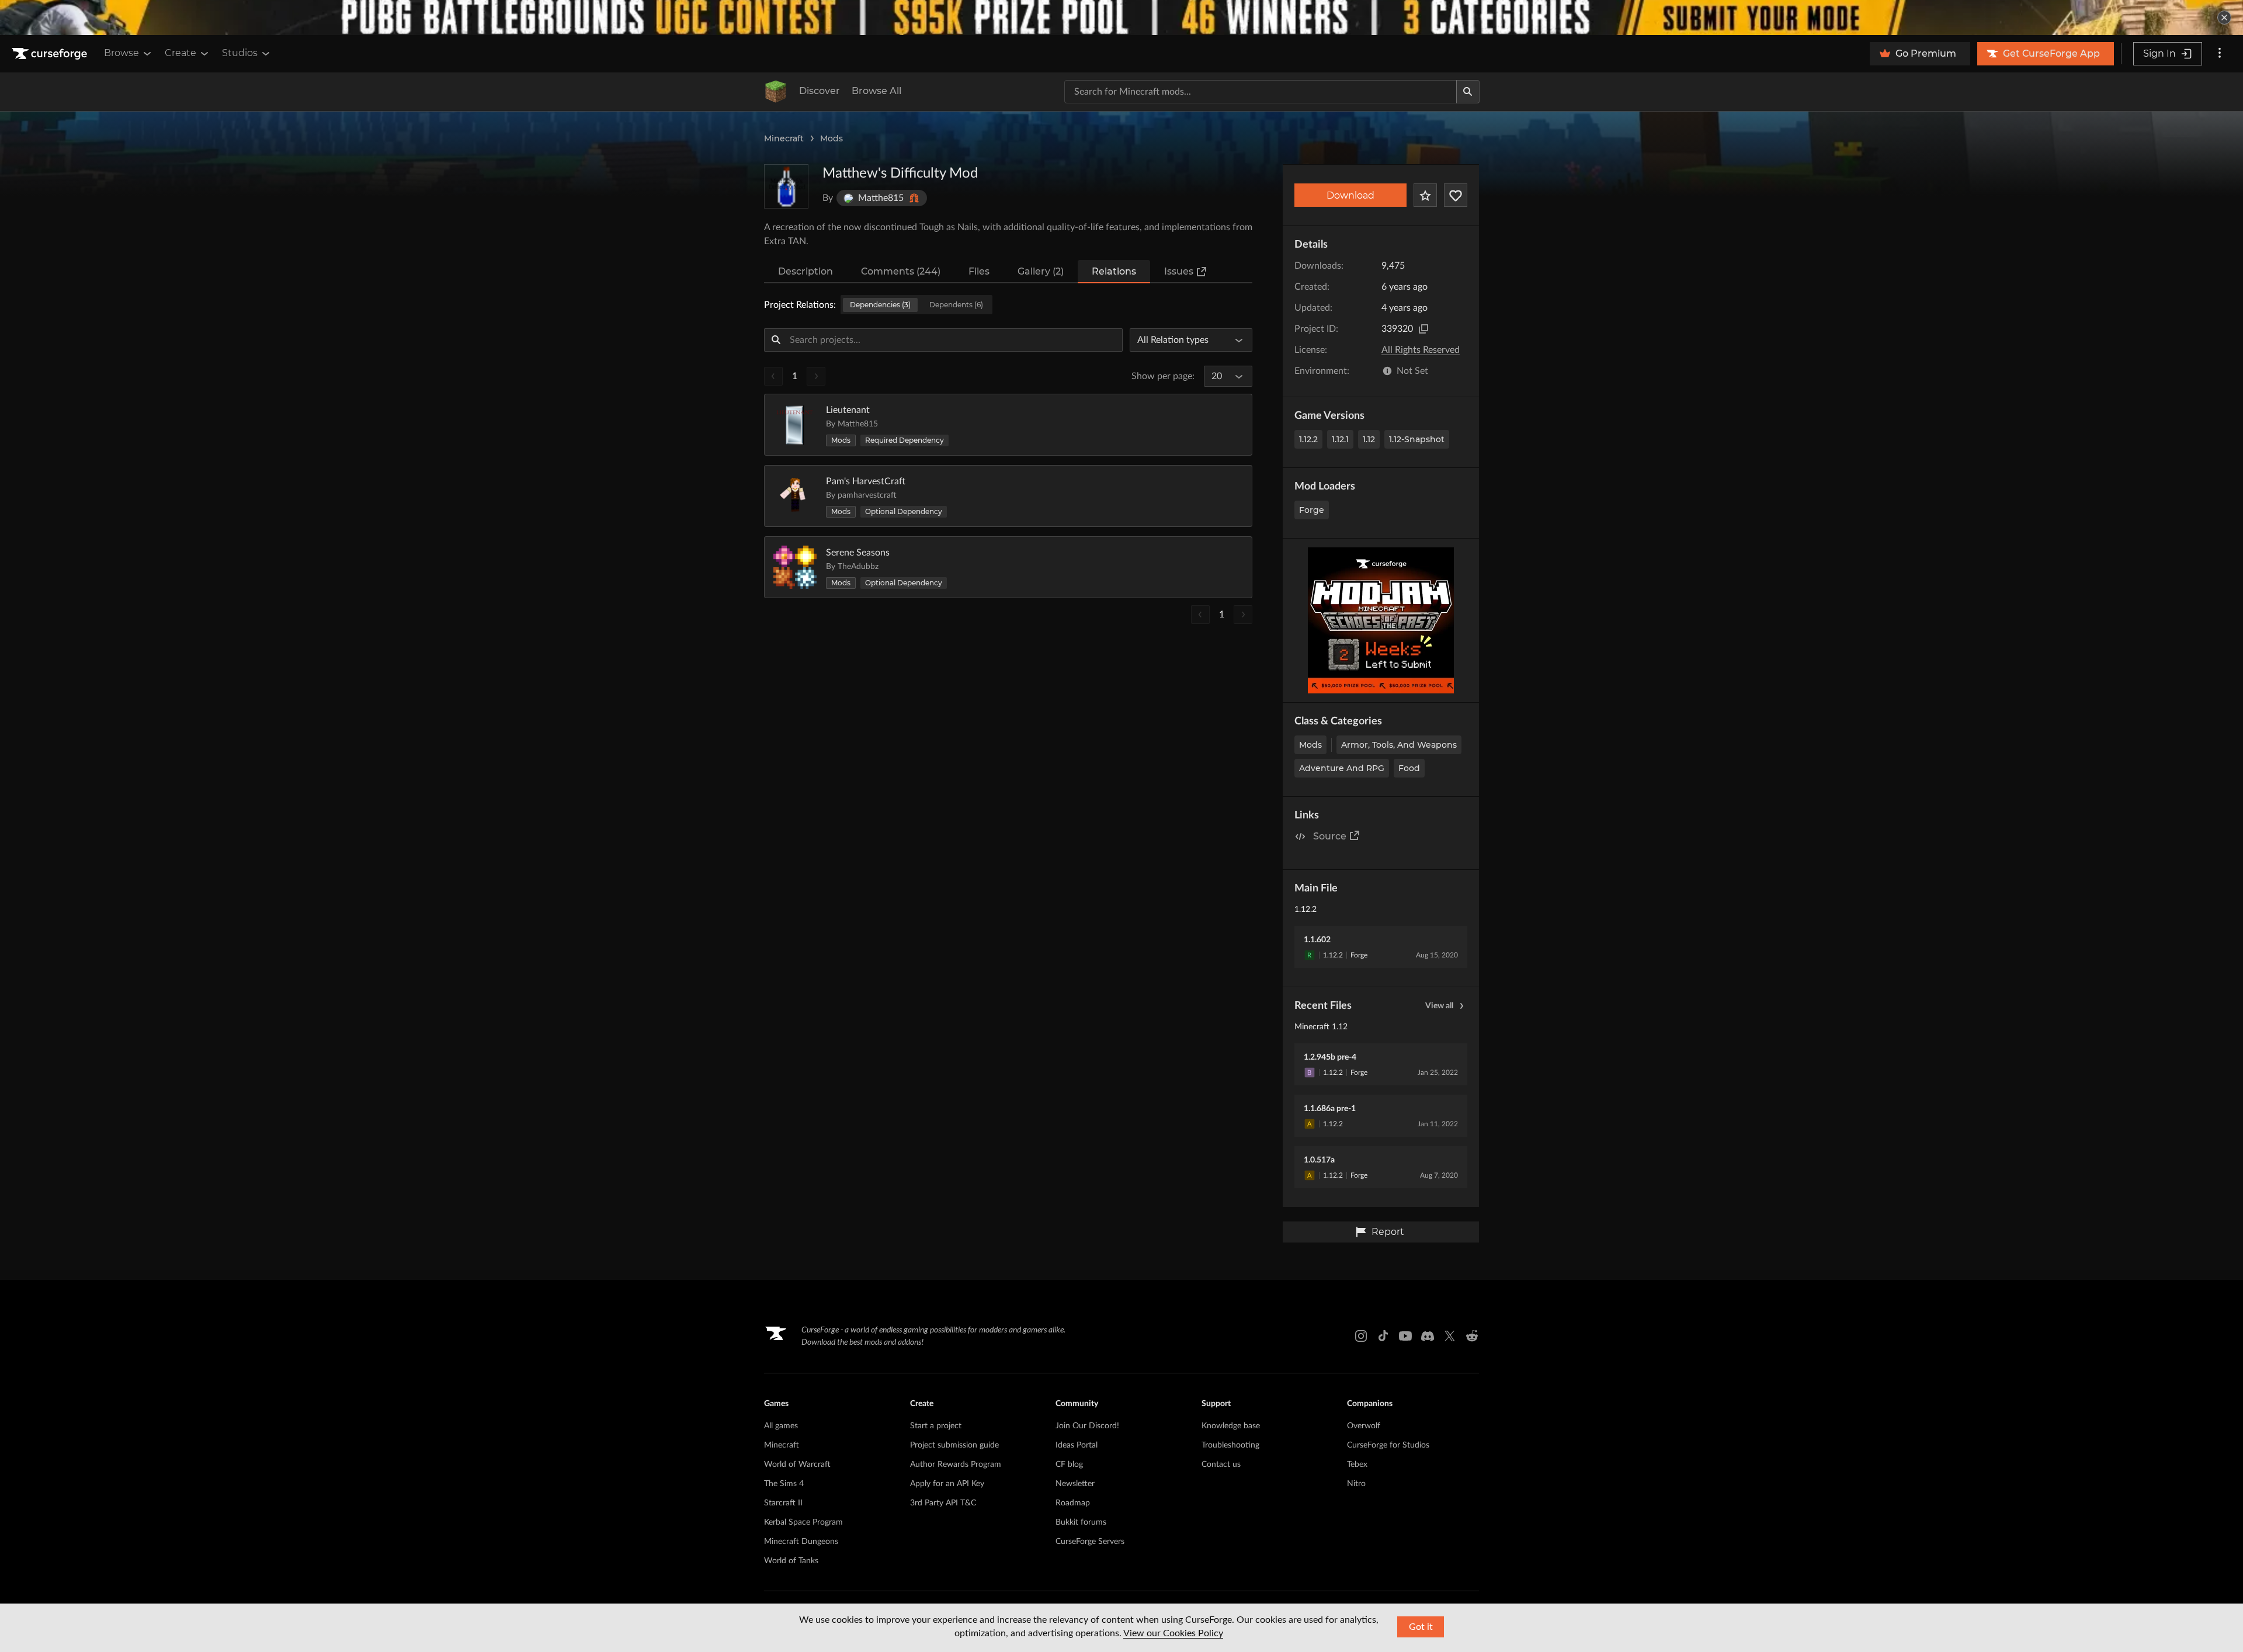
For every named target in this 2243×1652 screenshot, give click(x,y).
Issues (1179, 271)
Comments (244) (901, 271)
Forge (1312, 510)
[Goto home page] (51, 54)
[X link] (1450, 1336)
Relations (1114, 271)
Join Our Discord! (1087, 1426)
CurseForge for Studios (1388, 1445)
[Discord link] (1428, 1336)
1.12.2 (1308, 439)
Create (180, 53)
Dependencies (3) (880, 305)
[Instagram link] (1361, 1336)
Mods (831, 138)
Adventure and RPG (1342, 768)
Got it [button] (1421, 1627)
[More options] (2220, 54)
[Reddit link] (1472, 1336)
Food (1409, 768)
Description (805, 271)
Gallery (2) (1041, 271)
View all (1439, 1006)
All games (781, 1426)
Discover (820, 91)
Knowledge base (1231, 1426)
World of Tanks (791, 1561)
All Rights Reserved (1421, 350)
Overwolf (1364, 1426)
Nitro (1356, 1484)
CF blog (1069, 1464)
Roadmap (1073, 1503)
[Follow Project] (1456, 195)
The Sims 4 (784, 1484)
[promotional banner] (1121, 18)
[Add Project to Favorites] (1425, 195)
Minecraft (784, 138)
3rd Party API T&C (943, 1503)
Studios (240, 53)
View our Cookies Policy (1173, 1633)
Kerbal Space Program (803, 1522)
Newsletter (1075, 1484)
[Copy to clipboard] (1423, 329)
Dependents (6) (956, 305)
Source (1330, 836)
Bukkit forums (1081, 1522)
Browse (121, 53)
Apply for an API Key (947, 1484)
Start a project (936, 1426)
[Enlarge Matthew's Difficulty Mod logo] (786, 186)
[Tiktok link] (1383, 1336)
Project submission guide (954, 1445)
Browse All (876, 91)
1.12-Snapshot (1417, 439)
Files (979, 271)
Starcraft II (783, 1503)
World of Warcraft (797, 1464)
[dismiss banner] (2224, 18)
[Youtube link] (1405, 1336)
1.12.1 (1340, 439)
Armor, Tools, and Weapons (1399, 745)
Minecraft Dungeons (801, 1542)
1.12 (1369, 439)
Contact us (1221, 1464)
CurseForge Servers (1090, 1542)
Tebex (1357, 1464)
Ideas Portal (1077, 1445)
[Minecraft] (776, 92)
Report (1388, 1232)
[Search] (1468, 92)
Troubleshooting (1230, 1445)
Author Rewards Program (956, 1464)
